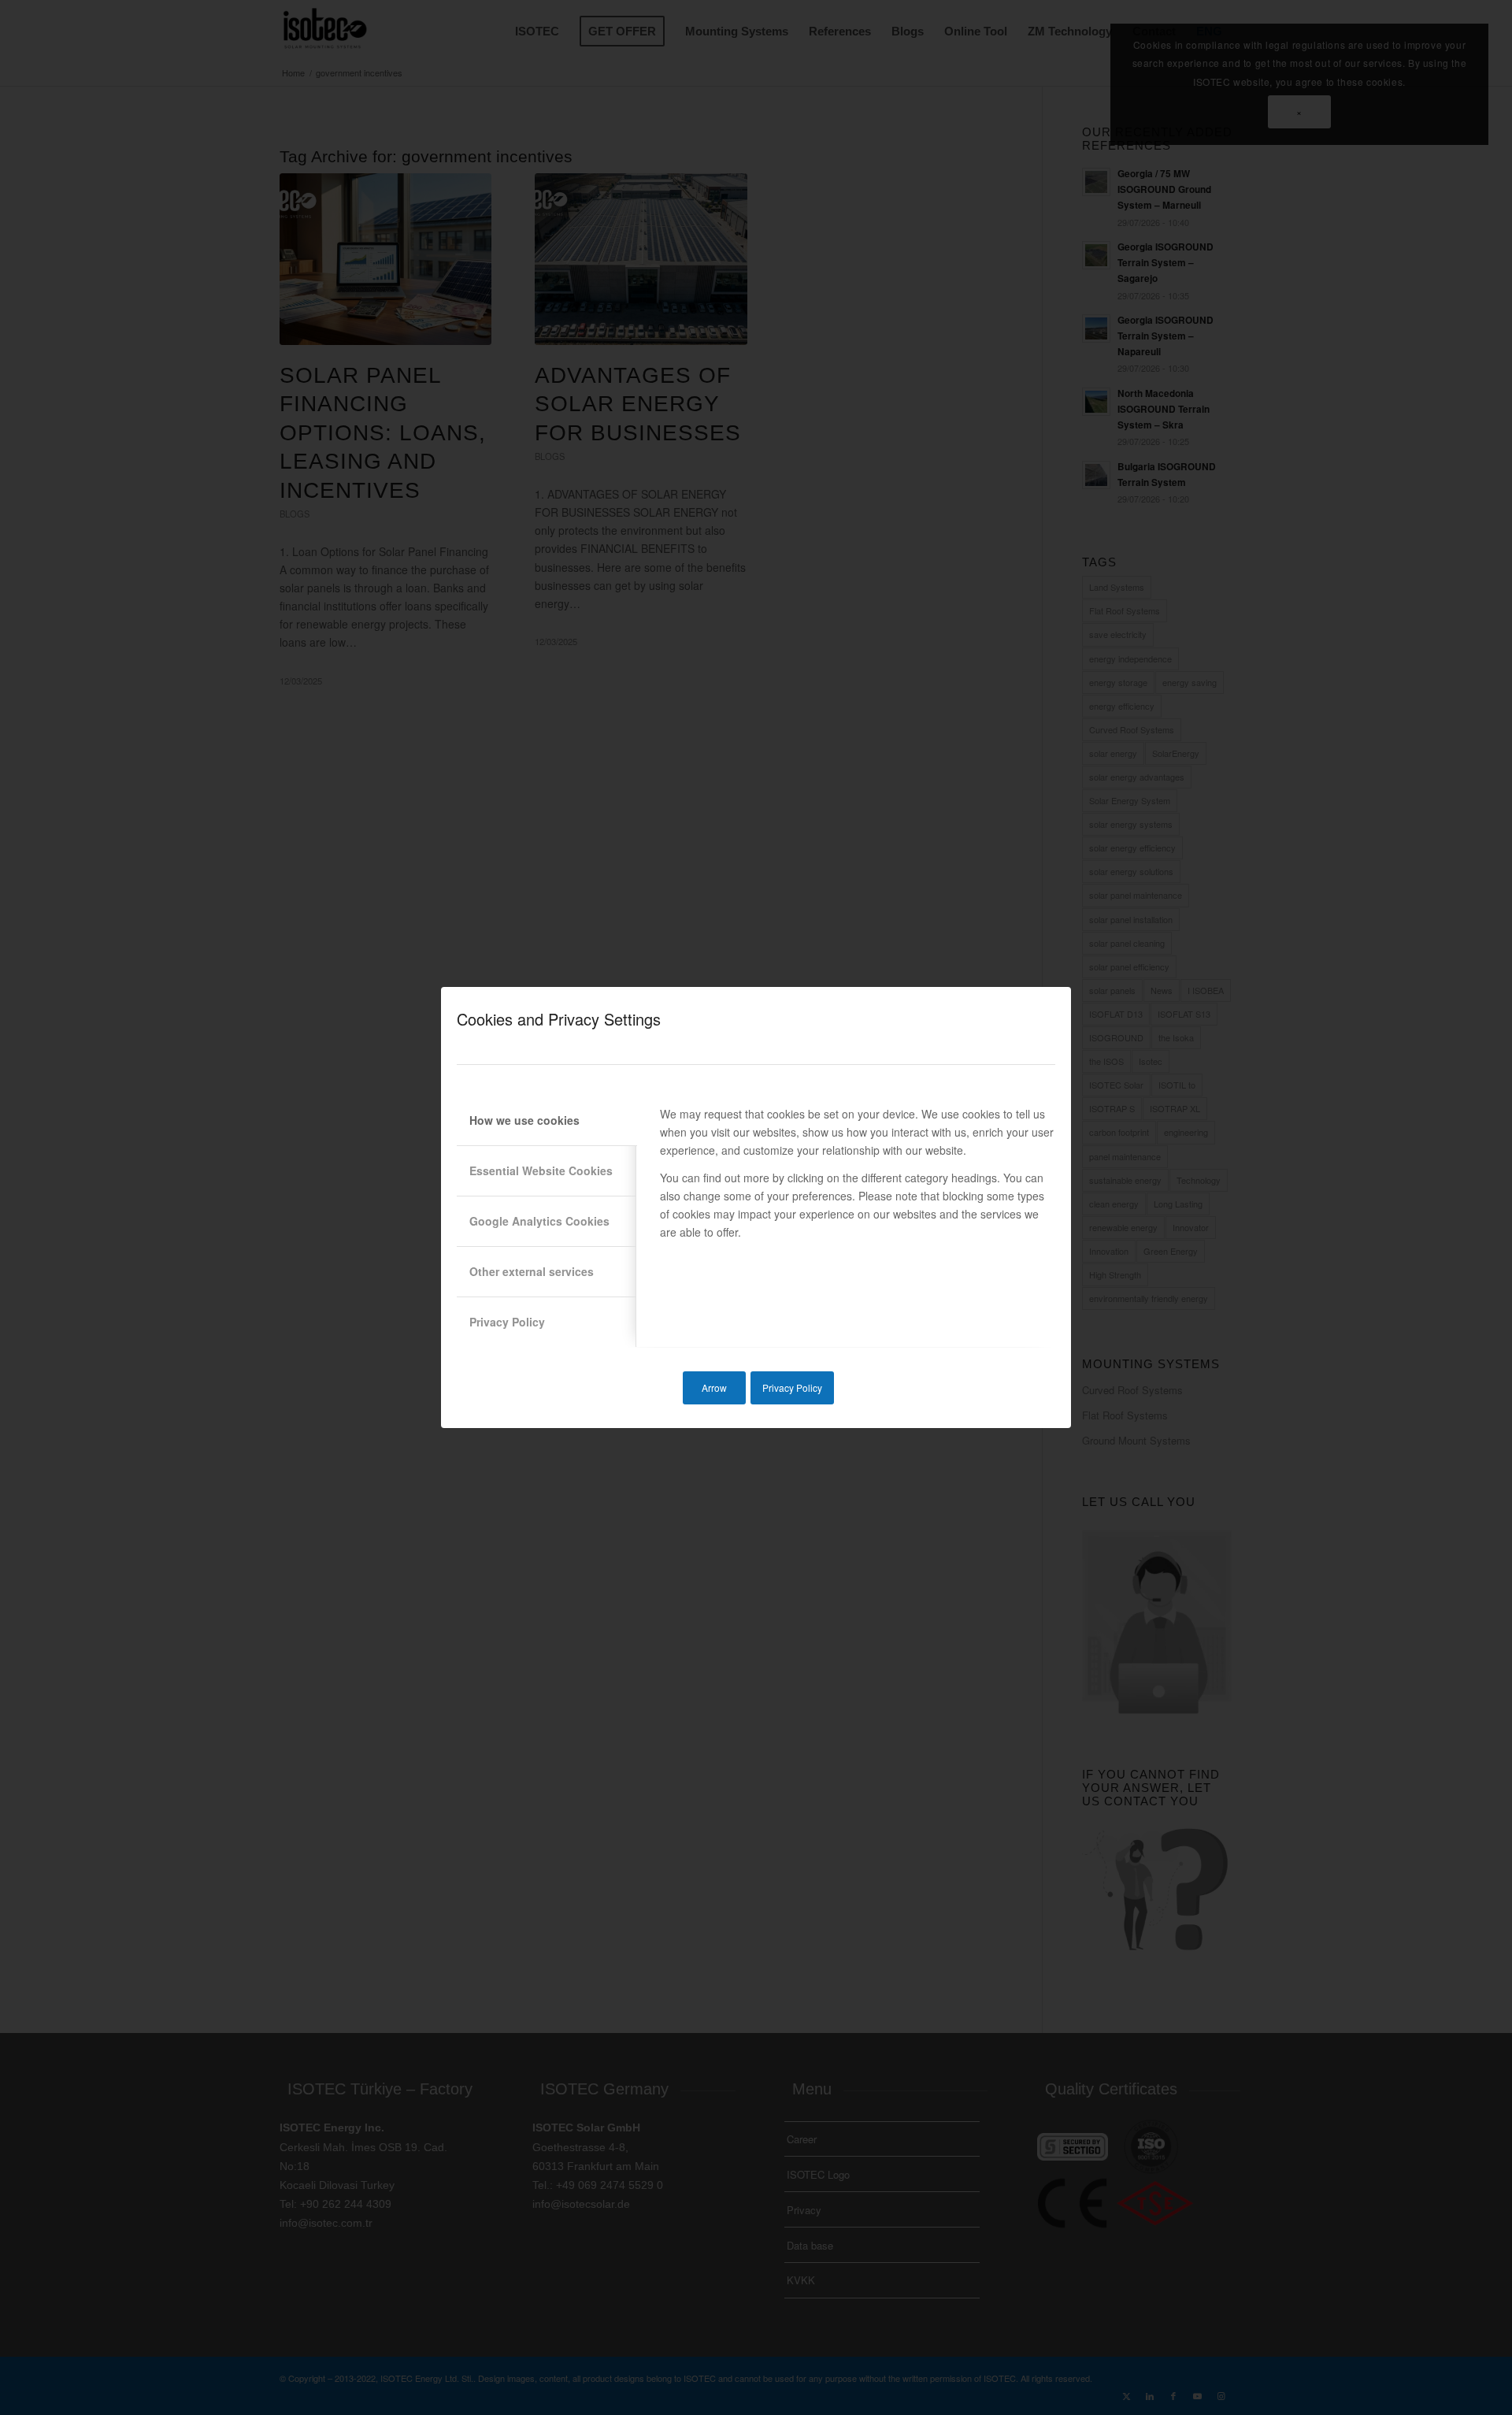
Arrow (714, 1387)
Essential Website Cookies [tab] (541, 1170)
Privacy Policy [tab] (507, 1322)
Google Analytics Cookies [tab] (539, 1221)
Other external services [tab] (532, 1271)
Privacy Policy (792, 1387)
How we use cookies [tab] (524, 1120)
